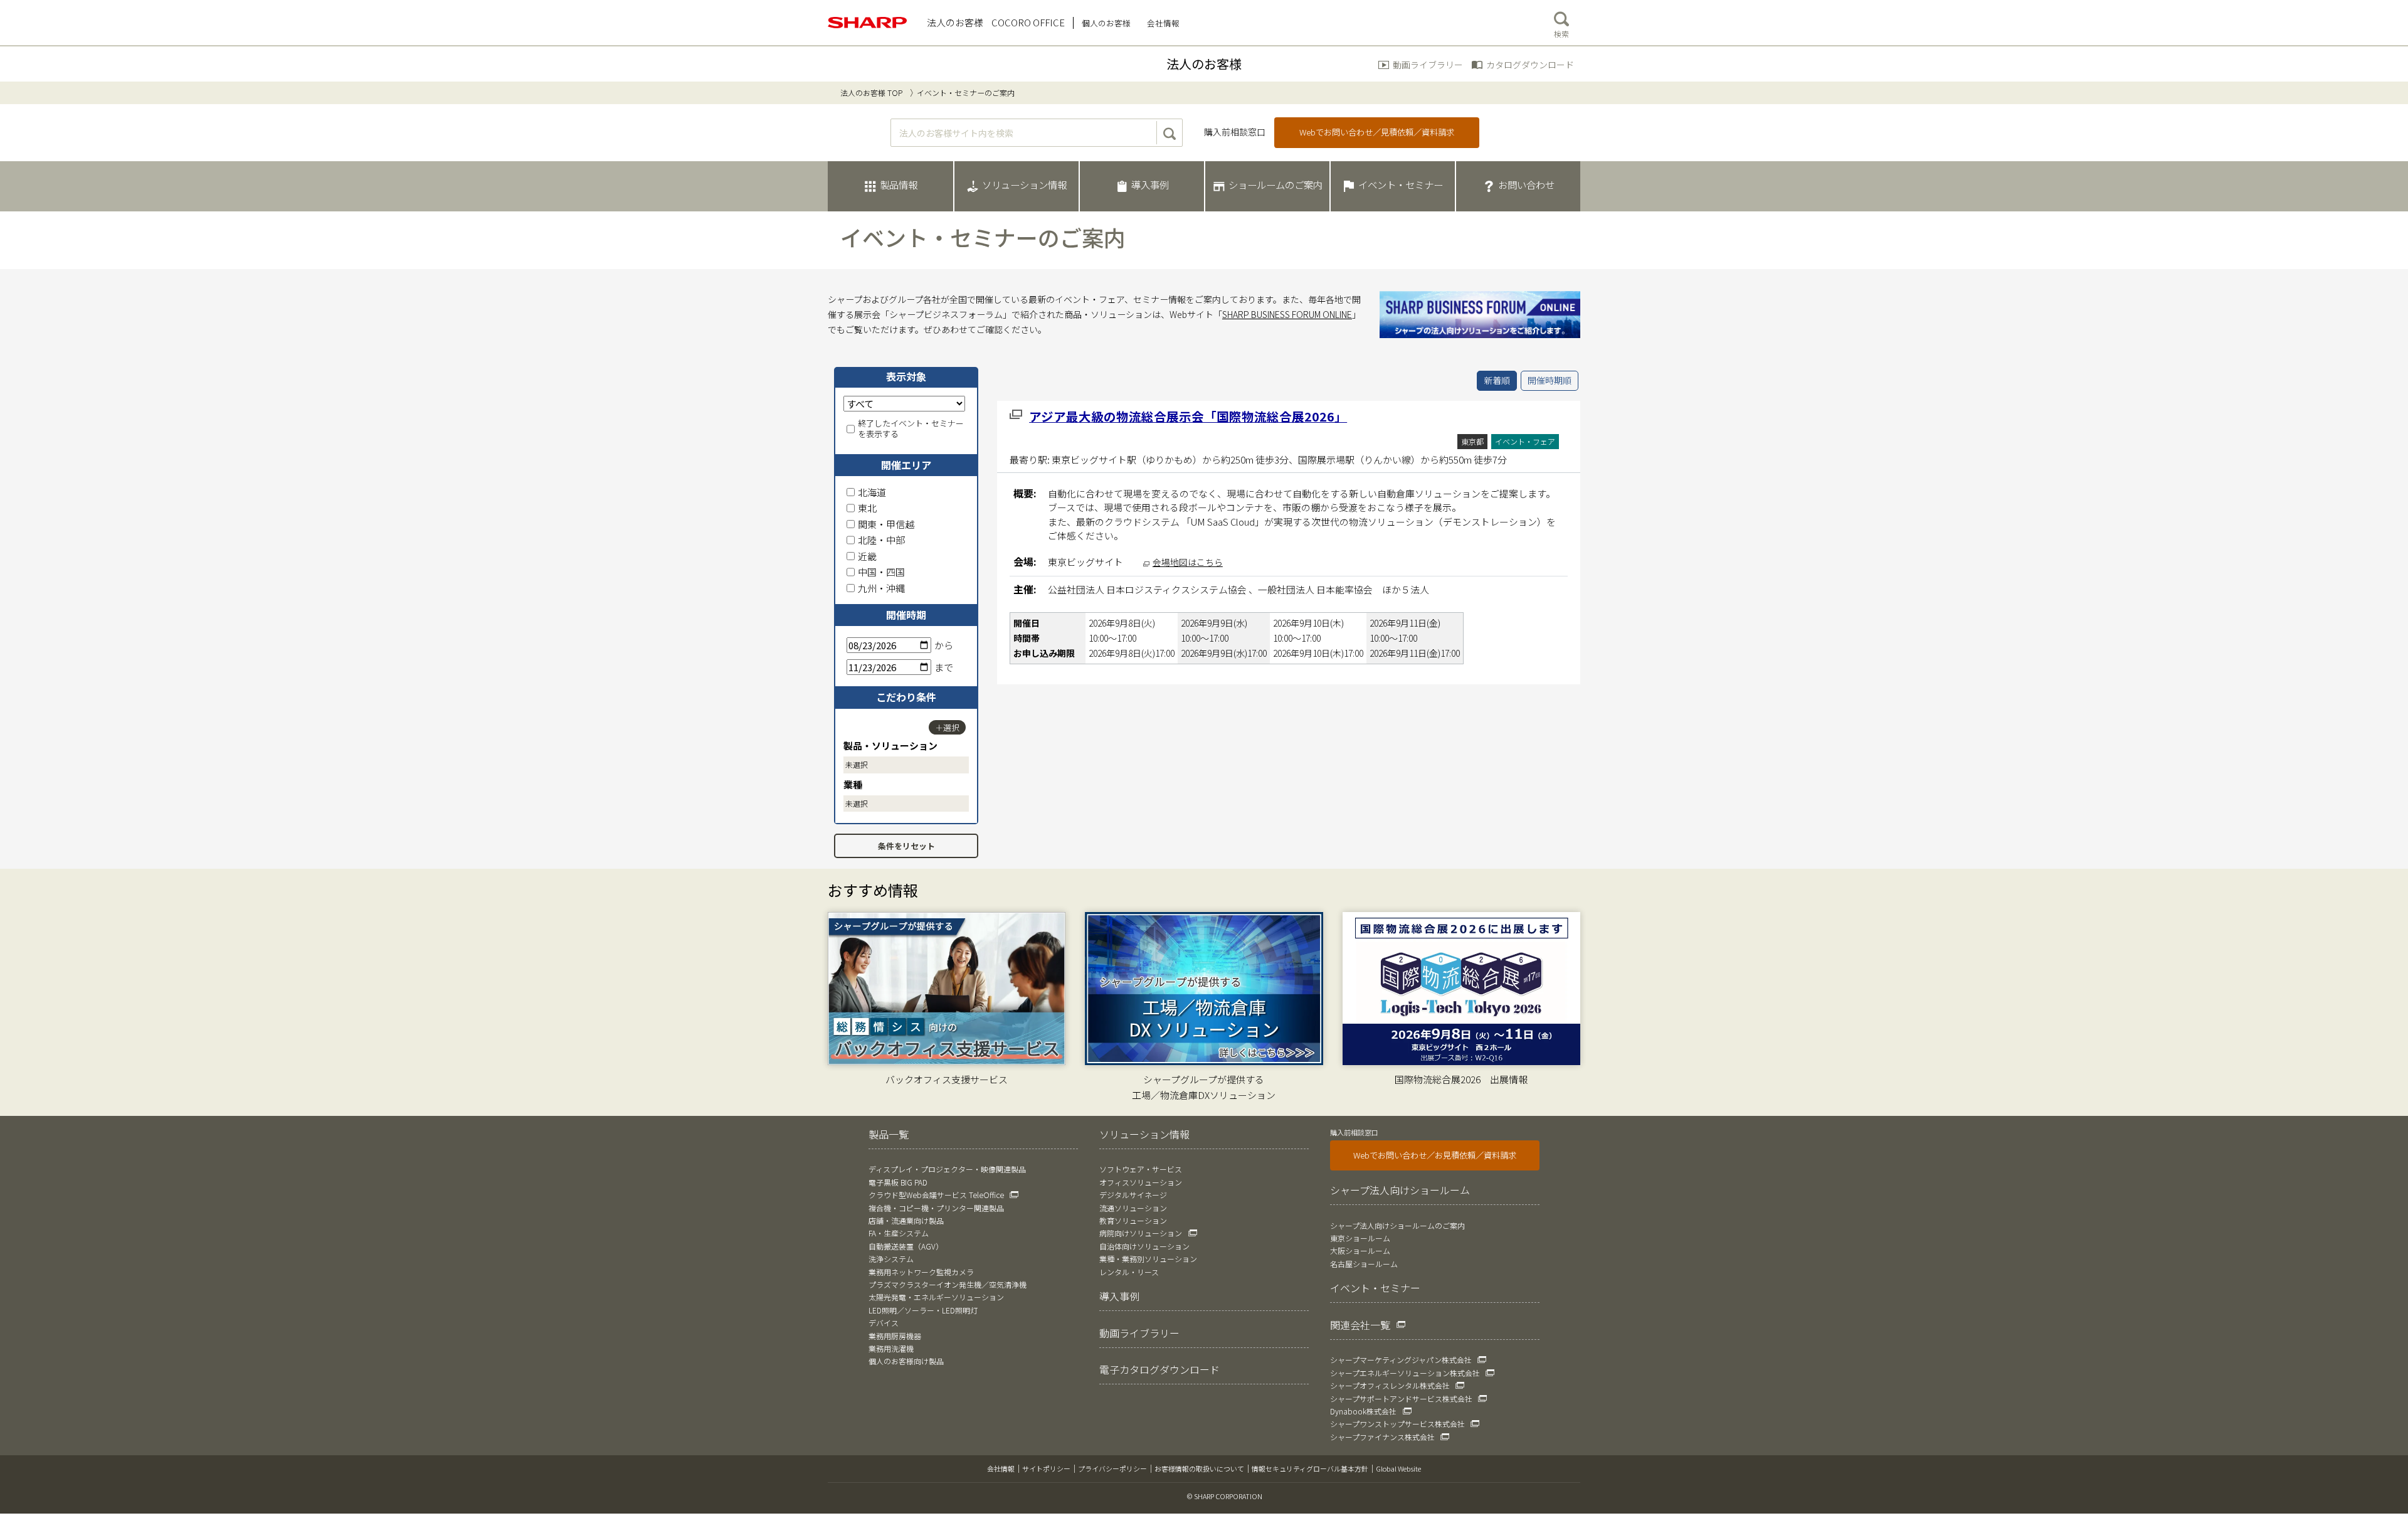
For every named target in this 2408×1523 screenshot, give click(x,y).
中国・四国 (881, 572)
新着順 (1497, 380)
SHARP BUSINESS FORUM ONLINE (1287, 314)
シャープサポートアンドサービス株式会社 (1401, 1398)
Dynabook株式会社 (1363, 1411)
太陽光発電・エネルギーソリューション (936, 1297)
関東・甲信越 (886, 524)
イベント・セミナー (1375, 1288)
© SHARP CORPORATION (1225, 1496)
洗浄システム (891, 1259)
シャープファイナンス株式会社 (1382, 1437)
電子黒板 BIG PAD (898, 1182)
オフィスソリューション (1141, 1182)
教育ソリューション (1133, 1220)
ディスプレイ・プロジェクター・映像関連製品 (947, 1169)
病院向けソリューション (1141, 1233)
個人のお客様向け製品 (906, 1361)
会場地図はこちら (1188, 562)
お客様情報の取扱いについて (1199, 1468)
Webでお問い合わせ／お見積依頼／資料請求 (1435, 1155)
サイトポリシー (1046, 1468)
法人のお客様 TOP (871, 93)
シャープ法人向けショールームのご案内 (1397, 1225)
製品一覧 (889, 1134)
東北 (867, 508)
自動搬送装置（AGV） (906, 1246)
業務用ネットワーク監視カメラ (921, 1272)
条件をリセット (906, 846)
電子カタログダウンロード (1159, 1369)
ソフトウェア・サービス (1141, 1169)
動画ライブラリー (1428, 65)
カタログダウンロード (1530, 65)
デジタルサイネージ (1133, 1195)
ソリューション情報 (1144, 1134)
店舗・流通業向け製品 (906, 1220)
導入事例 (1119, 1296)
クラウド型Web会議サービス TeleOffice (936, 1195)
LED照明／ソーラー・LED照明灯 (923, 1310)
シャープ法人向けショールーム (1400, 1190)
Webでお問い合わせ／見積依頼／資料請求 (1377, 132)
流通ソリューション (1133, 1208)
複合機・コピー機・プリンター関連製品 (936, 1208)
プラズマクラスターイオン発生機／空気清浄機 (948, 1284)
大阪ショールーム (1360, 1250)
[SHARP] (868, 23)
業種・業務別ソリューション (1148, 1259)
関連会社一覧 (1360, 1325)
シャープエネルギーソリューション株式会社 (1405, 1373)
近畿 (867, 556)
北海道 (872, 492)
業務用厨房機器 (895, 1336)
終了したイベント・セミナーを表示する (911, 429)
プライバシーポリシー (1112, 1468)
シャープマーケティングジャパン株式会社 (1401, 1360)
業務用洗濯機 (891, 1348)
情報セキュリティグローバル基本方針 (1310, 1468)
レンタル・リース (1129, 1272)
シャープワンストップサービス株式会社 (1397, 1424)
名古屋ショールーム (1364, 1264)
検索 (1561, 34)
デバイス (884, 1323)
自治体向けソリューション (1144, 1246)
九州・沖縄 (881, 588)
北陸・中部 (881, 540)
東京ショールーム (1360, 1238)
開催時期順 (1550, 380)
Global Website (1398, 1468)
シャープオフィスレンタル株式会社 (1390, 1385)
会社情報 (1001, 1468)
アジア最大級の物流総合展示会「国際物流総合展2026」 (1188, 416)
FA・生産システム (899, 1233)
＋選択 (947, 727)
